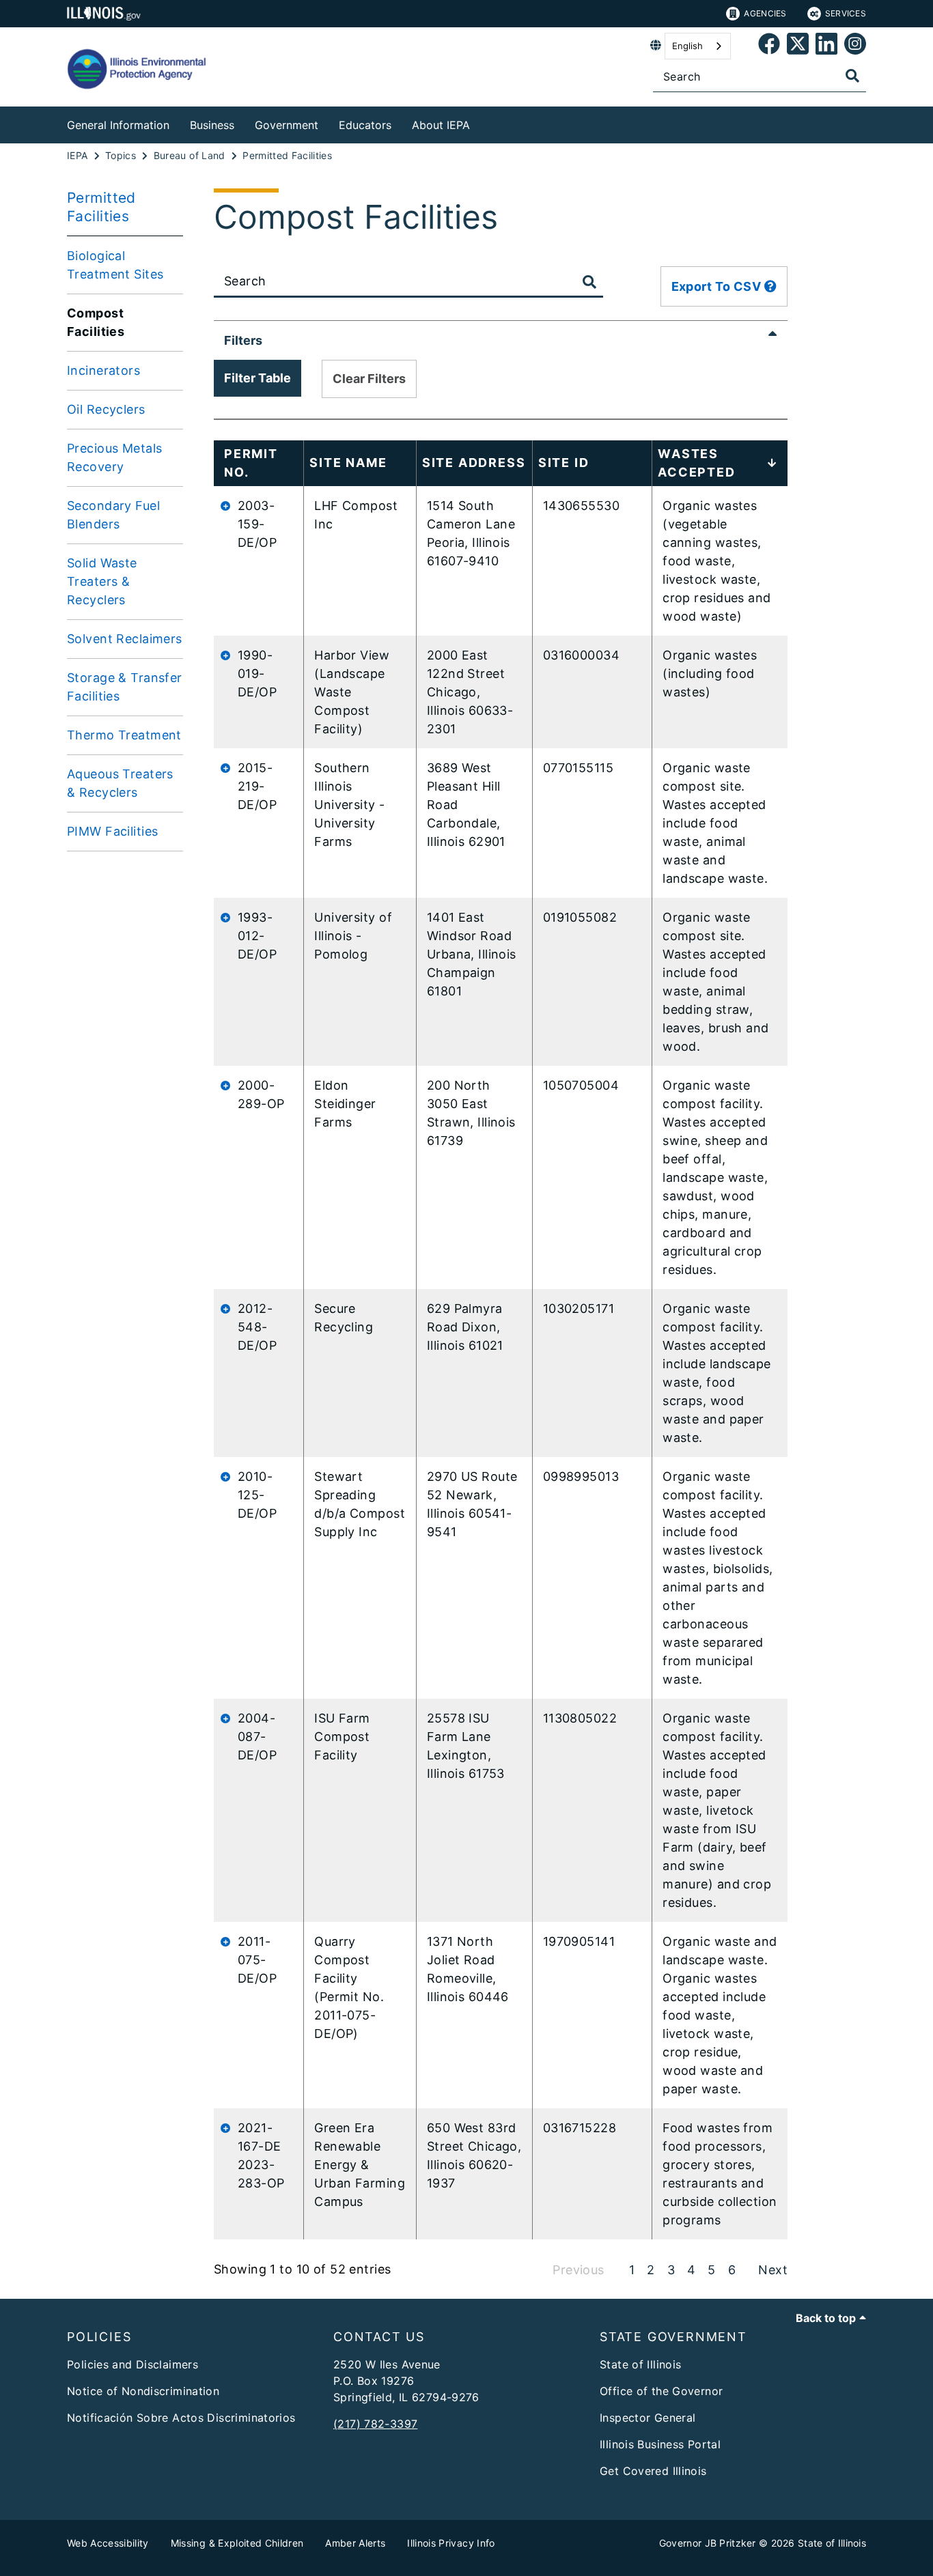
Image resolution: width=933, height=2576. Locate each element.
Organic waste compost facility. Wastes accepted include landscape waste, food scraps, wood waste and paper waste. (716, 1373)
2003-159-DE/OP (257, 524)
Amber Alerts (355, 2543)
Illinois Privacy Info (451, 2543)
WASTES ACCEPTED (696, 463)
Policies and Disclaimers (133, 2364)
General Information (118, 125)
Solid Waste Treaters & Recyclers (102, 581)
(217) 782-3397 (375, 2424)
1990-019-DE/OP (257, 674)
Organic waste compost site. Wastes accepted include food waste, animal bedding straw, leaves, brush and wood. (715, 982)
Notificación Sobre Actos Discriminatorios (181, 2418)
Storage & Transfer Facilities (125, 687)
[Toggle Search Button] (589, 282)
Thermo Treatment (124, 735)
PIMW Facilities (112, 831)
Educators (365, 125)
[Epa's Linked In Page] (826, 46)
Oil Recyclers (106, 409)
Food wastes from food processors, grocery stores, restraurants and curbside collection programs (720, 2174)
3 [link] (671, 2270)
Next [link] (773, 2270)
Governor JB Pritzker (708, 2543)
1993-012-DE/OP (257, 936)
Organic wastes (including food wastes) (710, 674)
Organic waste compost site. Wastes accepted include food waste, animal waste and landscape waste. (715, 823)
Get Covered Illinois (653, 2471)
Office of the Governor (661, 2391)
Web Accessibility (108, 2543)
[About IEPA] (480, 123)
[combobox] (698, 46)
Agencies (765, 13)
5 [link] (711, 2270)
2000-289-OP (261, 1094)
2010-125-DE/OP (257, 1495)
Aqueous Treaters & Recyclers (120, 783)
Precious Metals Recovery (114, 457)
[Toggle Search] (852, 76)
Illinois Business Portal (660, 2444)
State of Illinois (640, 2364)
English (687, 46)
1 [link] (632, 2270)
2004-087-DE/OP (257, 1737)
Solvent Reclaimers (125, 639)
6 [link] (732, 2270)
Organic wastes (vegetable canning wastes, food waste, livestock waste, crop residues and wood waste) (716, 561)
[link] (769, 46)
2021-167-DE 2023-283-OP (261, 2155)
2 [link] (651, 2270)
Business (212, 125)
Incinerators (103, 370)
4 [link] (691, 2270)
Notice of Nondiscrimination (143, 2391)
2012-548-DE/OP (257, 1327)
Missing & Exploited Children (237, 2543)
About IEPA (441, 125)
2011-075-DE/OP (257, 1960)
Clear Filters (369, 379)
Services (846, 13)
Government (287, 125)
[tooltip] (770, 286)
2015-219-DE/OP (257, 786)
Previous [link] (578, 2270)
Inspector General (647, 2418)
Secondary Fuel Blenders (113, 515)
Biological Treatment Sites (115, 265)
